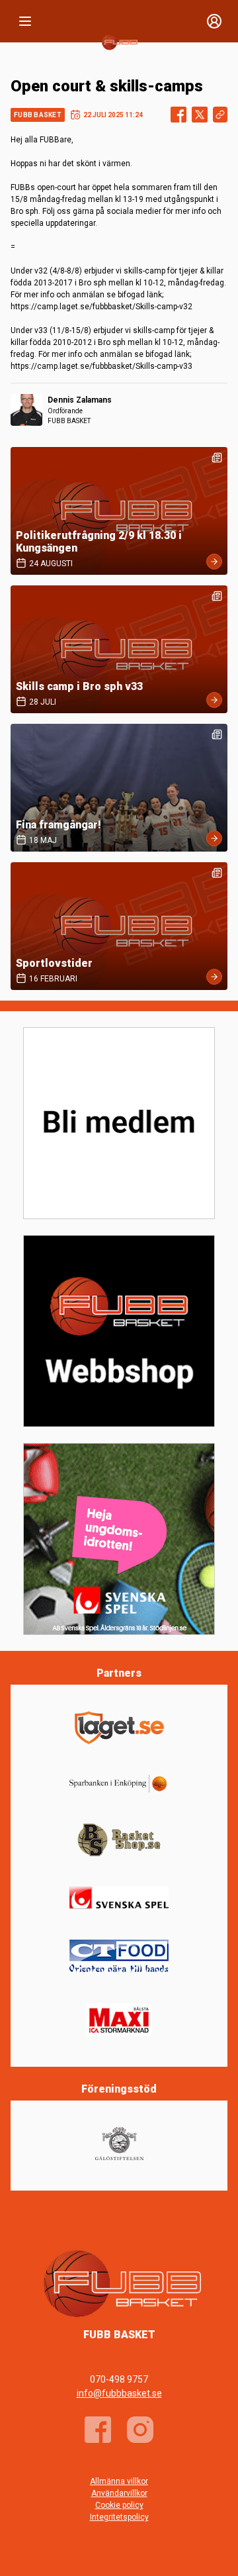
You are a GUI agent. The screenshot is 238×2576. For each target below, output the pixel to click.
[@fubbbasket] (140, 2430)
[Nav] (25, 21)
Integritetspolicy (119, 2517)
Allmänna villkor (119, 2481)
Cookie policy (119, 2505)
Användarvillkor (119, 2493)
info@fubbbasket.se (119, 2393)
